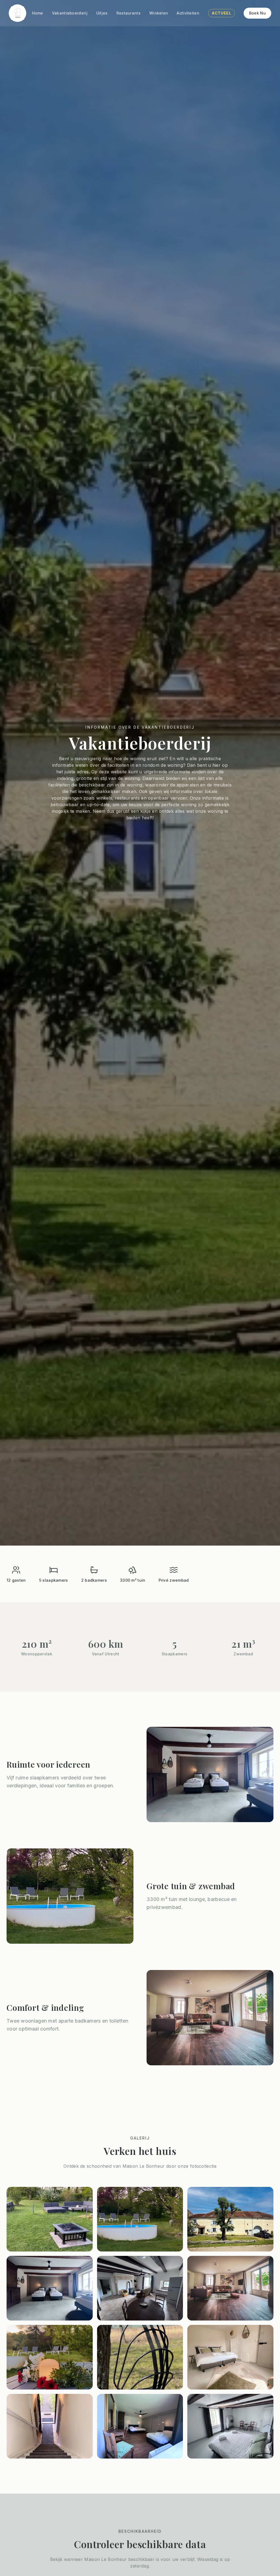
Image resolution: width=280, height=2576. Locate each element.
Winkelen (159, 13)
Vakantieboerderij (70, 13)
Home (38, 13)
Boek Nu (257, 13)
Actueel (221, 13)
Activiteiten (188, 13)
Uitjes (102, 13)
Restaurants (129, 13)
